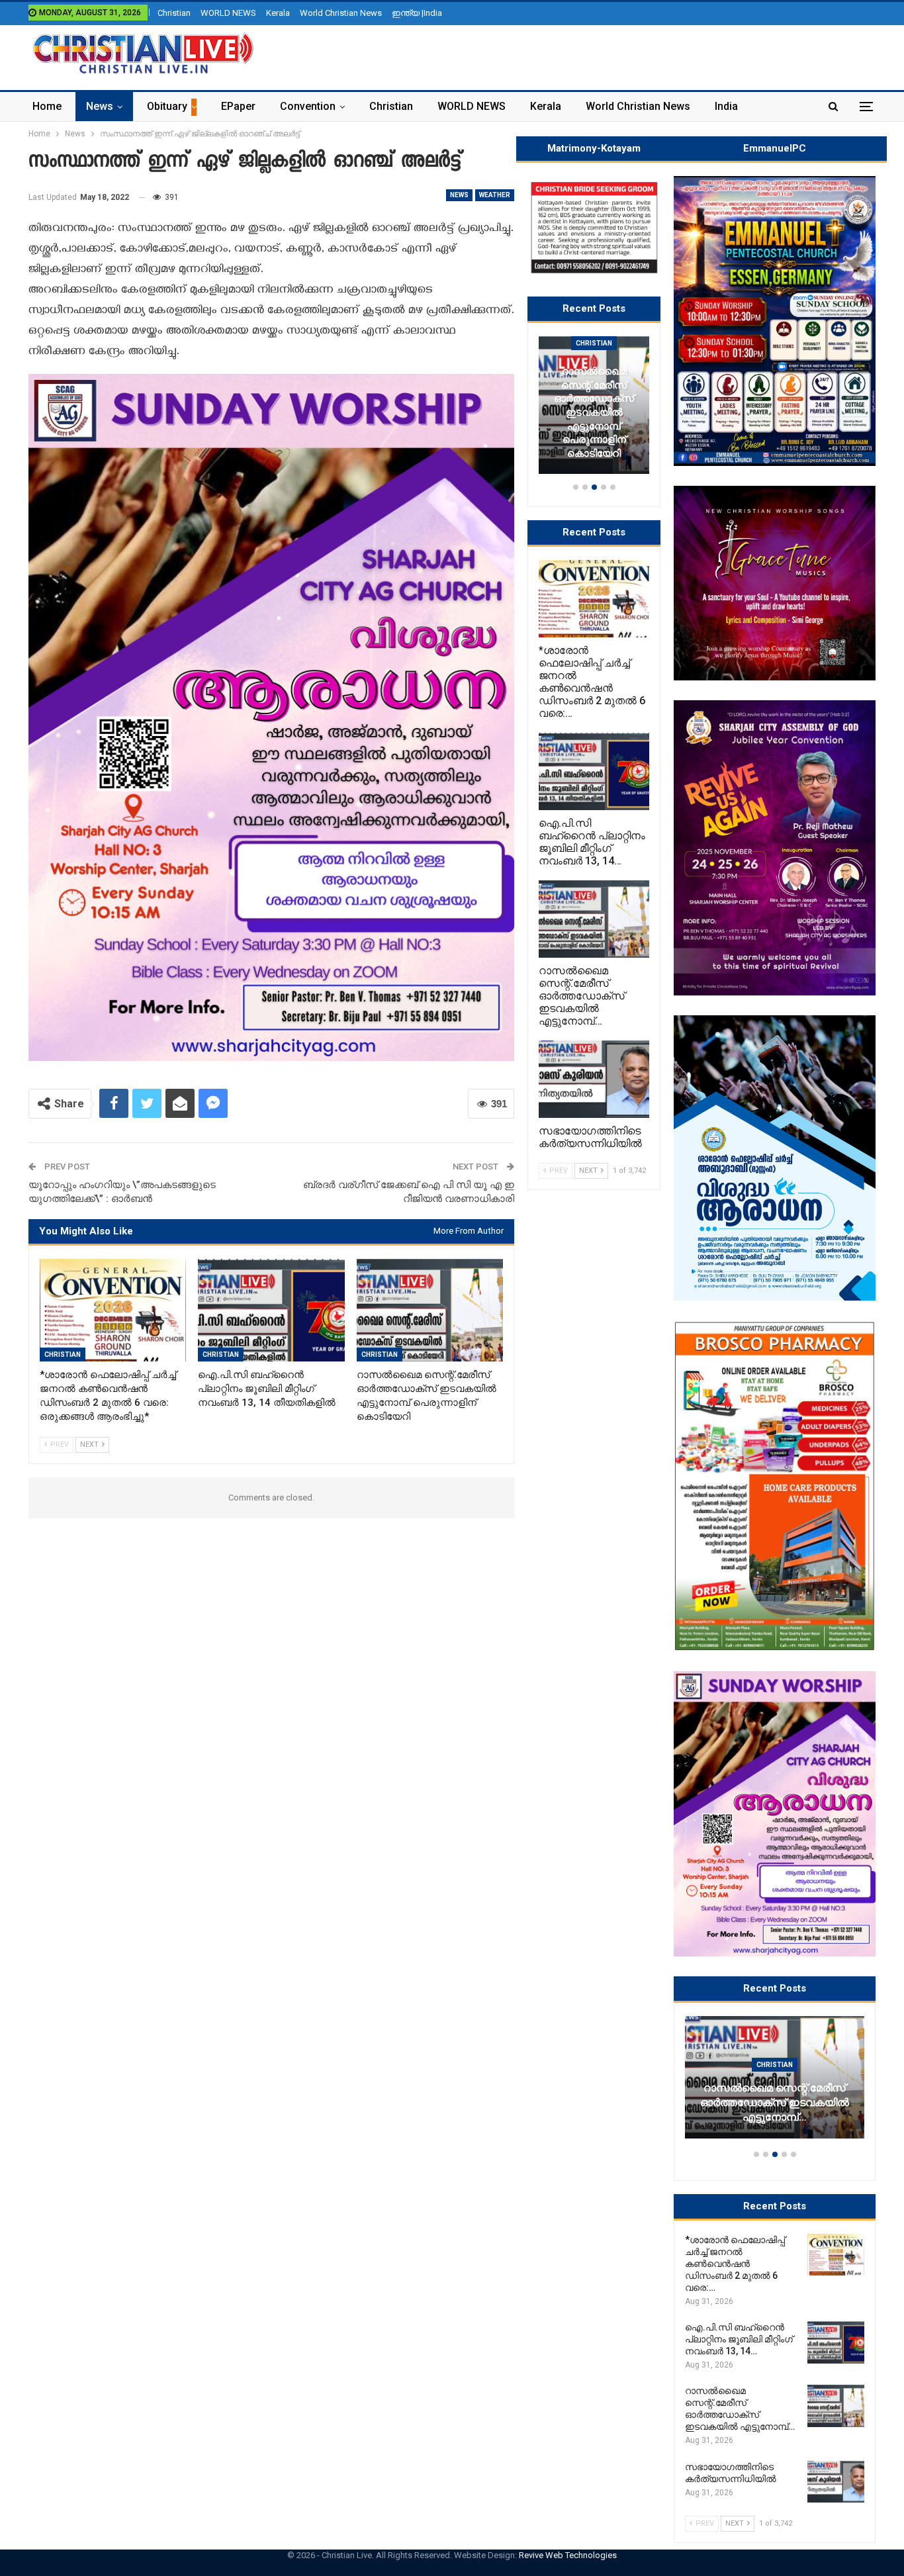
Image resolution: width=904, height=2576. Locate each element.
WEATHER (495, 195)
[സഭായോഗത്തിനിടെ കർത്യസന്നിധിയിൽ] (836, 2482)
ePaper (238, 106)
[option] (775, 2084)
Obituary (167, 106)
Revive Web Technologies (568, 2555)
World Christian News (341, 13)
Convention (308, 106)
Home (47, 106)
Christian (174, 13)
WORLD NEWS (228, 13)
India (726, 106)
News (100, 106)
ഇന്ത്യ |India (417, 13)
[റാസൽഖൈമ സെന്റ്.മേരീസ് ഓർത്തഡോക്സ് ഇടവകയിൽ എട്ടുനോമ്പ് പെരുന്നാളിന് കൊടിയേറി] (430, 1310)
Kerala (278, 13)
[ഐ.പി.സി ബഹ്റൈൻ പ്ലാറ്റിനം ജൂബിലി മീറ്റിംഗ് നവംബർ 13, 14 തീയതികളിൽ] (271, 1310)
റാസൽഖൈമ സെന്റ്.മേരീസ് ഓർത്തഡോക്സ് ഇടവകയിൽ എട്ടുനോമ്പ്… (775, 2103)
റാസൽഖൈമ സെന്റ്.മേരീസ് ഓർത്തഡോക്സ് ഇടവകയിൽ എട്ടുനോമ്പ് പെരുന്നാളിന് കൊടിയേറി (594, 412)
